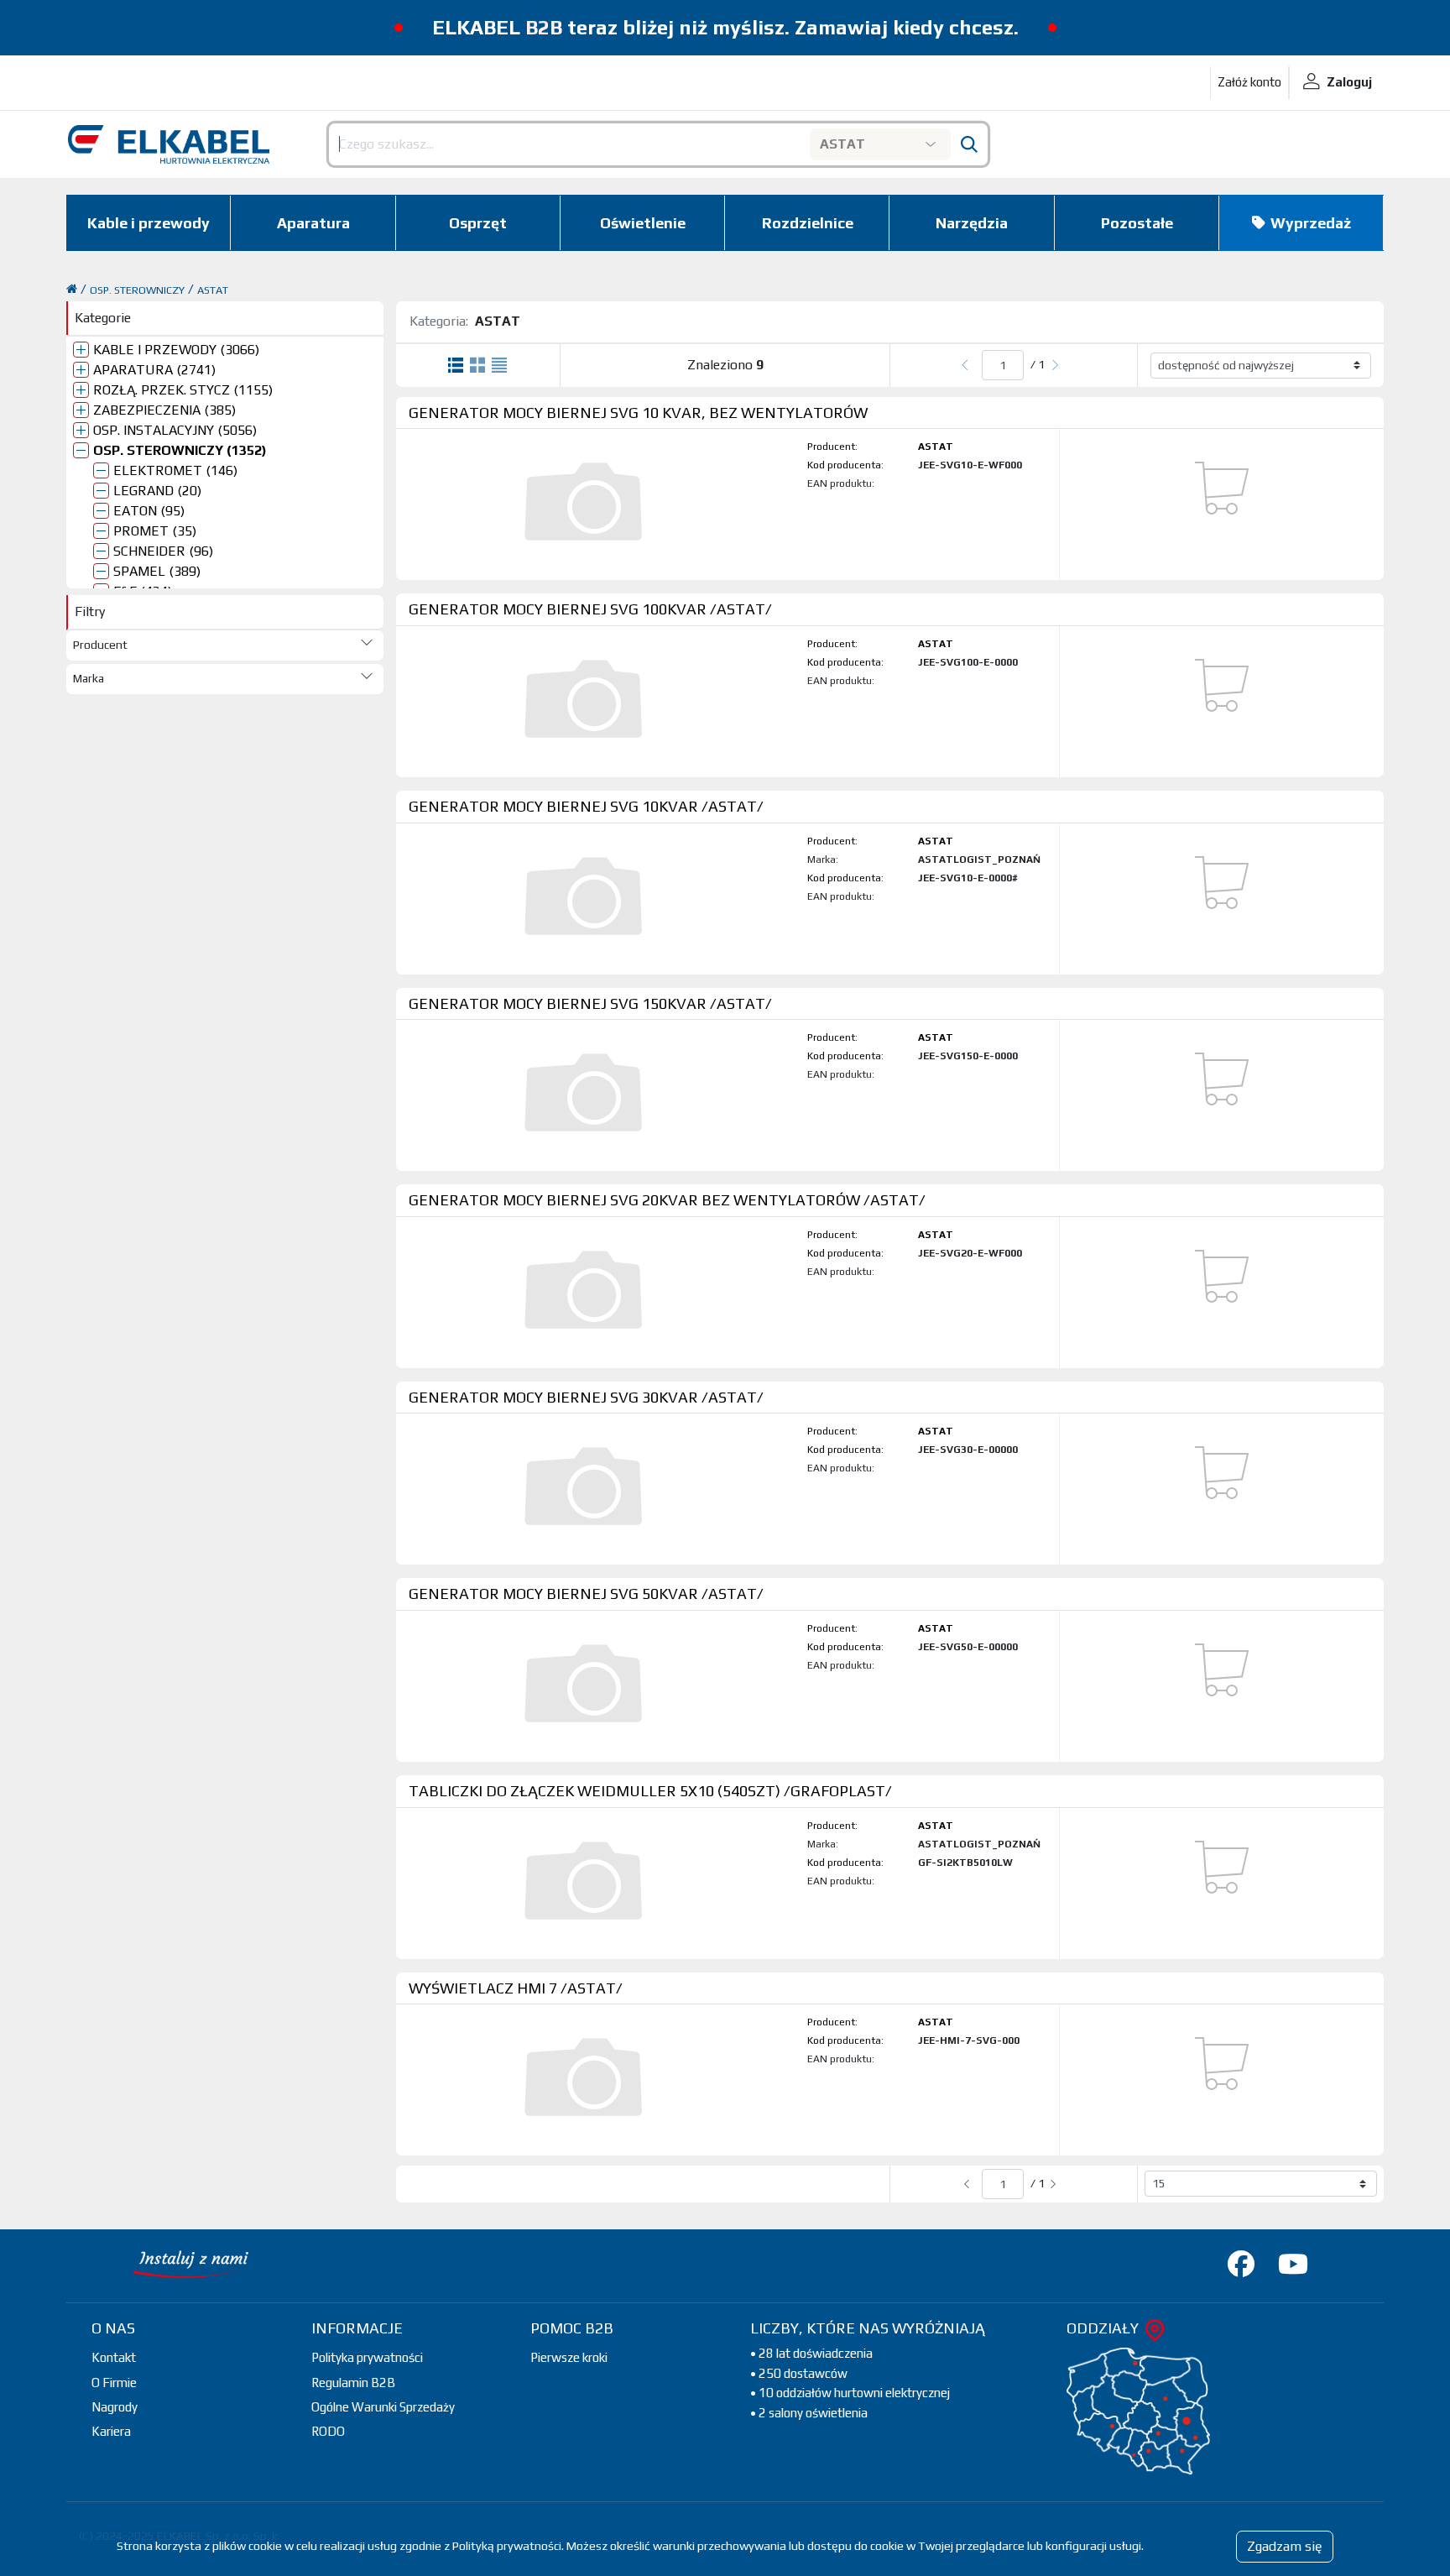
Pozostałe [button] (1137, 223)
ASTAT (213, 290)
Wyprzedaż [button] (1311, 223)
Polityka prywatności (367, 2357)
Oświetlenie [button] (643, 223)
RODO (328, 2431)
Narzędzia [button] (972, 223)
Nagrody (115, 2407)
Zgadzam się (1285, 2546)
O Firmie (114, 2383)
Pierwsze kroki (569, 2357)
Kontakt (114, 2357)
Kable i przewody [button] (149, 223)
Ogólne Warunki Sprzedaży (383, 2407)
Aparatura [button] (313, 223)
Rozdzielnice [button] (808, 223)
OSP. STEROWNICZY (137, 290)
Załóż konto (1249, 82)
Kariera (111, 2431)
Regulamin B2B (353, 2383)
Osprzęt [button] (478, 223)
